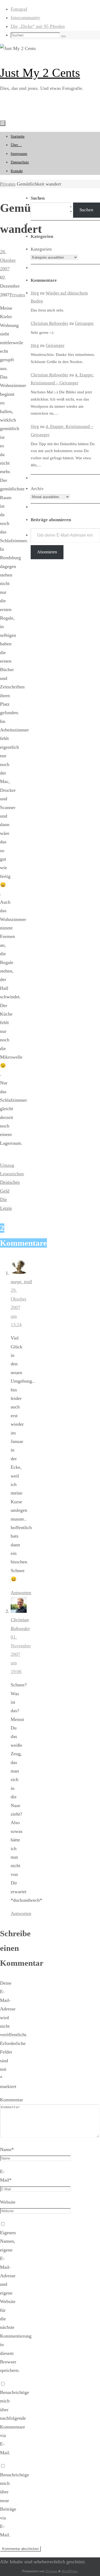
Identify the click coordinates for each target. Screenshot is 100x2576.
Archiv (37, 489)
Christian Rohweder (49, 323)
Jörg (35, 293)
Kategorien (41, 249)
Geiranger (84, 323)
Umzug (7, 1165)
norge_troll (21, 1282)
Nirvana (51, 2571)
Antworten (21, 1593)
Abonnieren (47, 552)
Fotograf (19, 9)
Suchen (86, 210)
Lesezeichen (12, 1174)
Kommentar (11, 2100)
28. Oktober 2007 (8, 260)
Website (8, 2202)
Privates (8, 184)
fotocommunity (25, 18)
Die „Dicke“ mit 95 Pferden (38, 26)
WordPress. (70, 2571)
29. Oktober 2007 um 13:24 (19, 1307)
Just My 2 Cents (40, 73)
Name (7, 2149)
